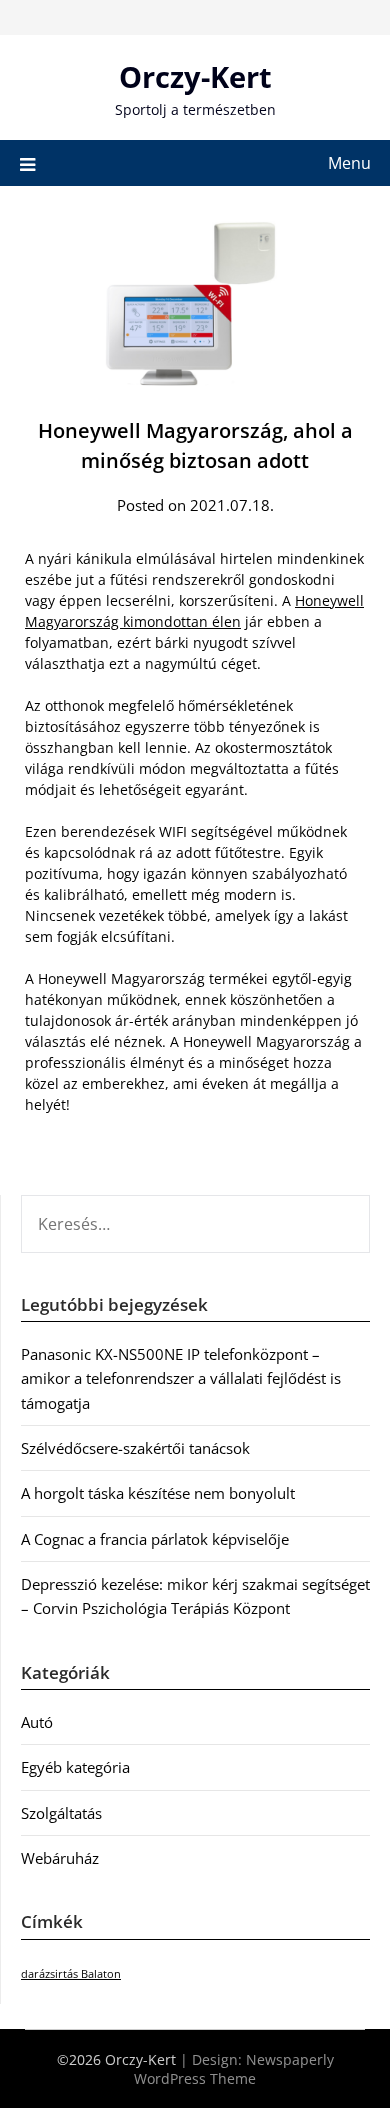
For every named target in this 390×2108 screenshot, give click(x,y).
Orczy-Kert (195, 76)
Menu (349, 163)
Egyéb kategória (75, 1767)
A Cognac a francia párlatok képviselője (155, 1539)
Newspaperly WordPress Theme (234, 2069)
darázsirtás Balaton (71, 1974)
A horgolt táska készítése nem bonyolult (158, 1493)
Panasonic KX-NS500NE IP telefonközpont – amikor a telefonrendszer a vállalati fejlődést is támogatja (181, 1378)
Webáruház (60, 1858)
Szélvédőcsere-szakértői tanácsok (135, 1448)
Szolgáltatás (61, 1813)
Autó (37, 1722)
